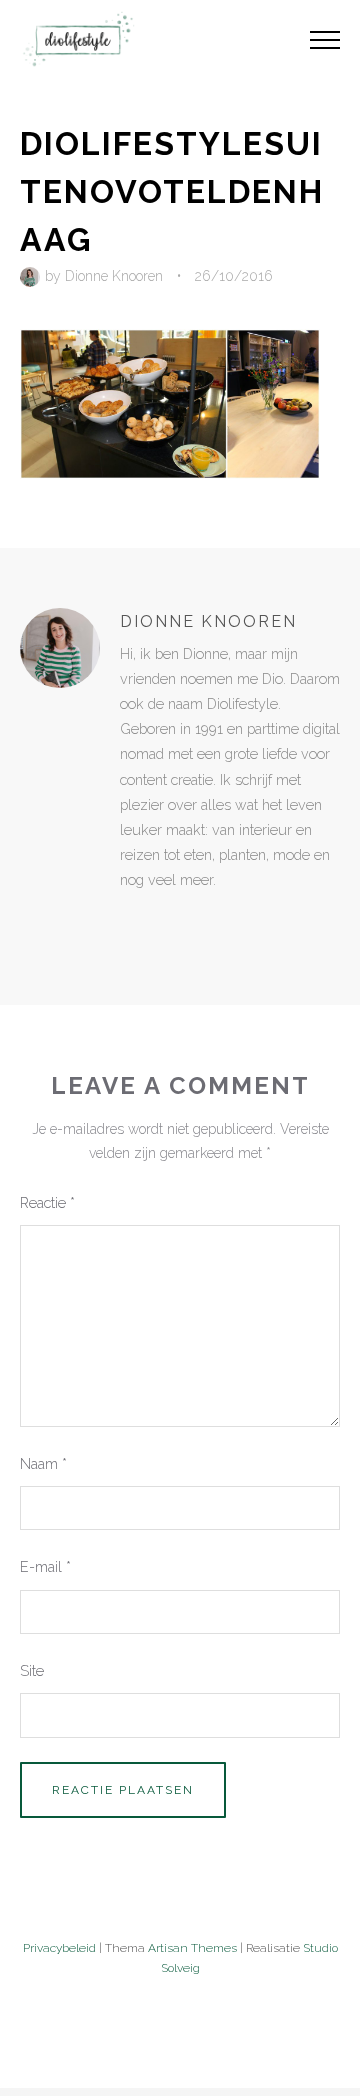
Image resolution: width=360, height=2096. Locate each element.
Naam (43, 1463)
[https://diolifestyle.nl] (134, 922)
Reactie (47, 1202)
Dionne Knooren (114, 276)
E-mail (45, 1566)
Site (32, 1670)
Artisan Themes (192, 1948)
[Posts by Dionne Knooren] (32, 276)
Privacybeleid (59, 1948)
